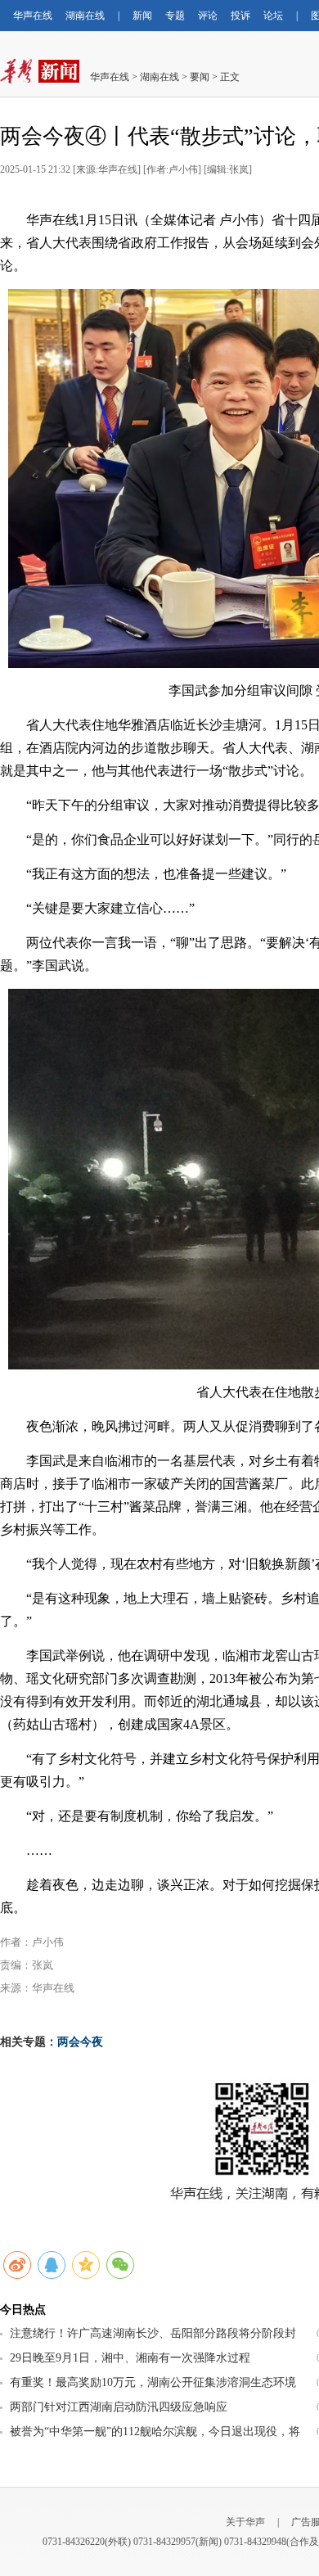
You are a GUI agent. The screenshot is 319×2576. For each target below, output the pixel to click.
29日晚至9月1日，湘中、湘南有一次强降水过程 (130, 2358)
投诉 (240, 16)
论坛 (273, 16)
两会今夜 (80, 2042)
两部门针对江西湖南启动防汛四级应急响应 (119, 2407)
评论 (208, 16)
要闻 (200, 77)
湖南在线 (85, 16)
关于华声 (245, 2522)
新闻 (142, 16)
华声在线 (33, 16)
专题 (175, 16)
